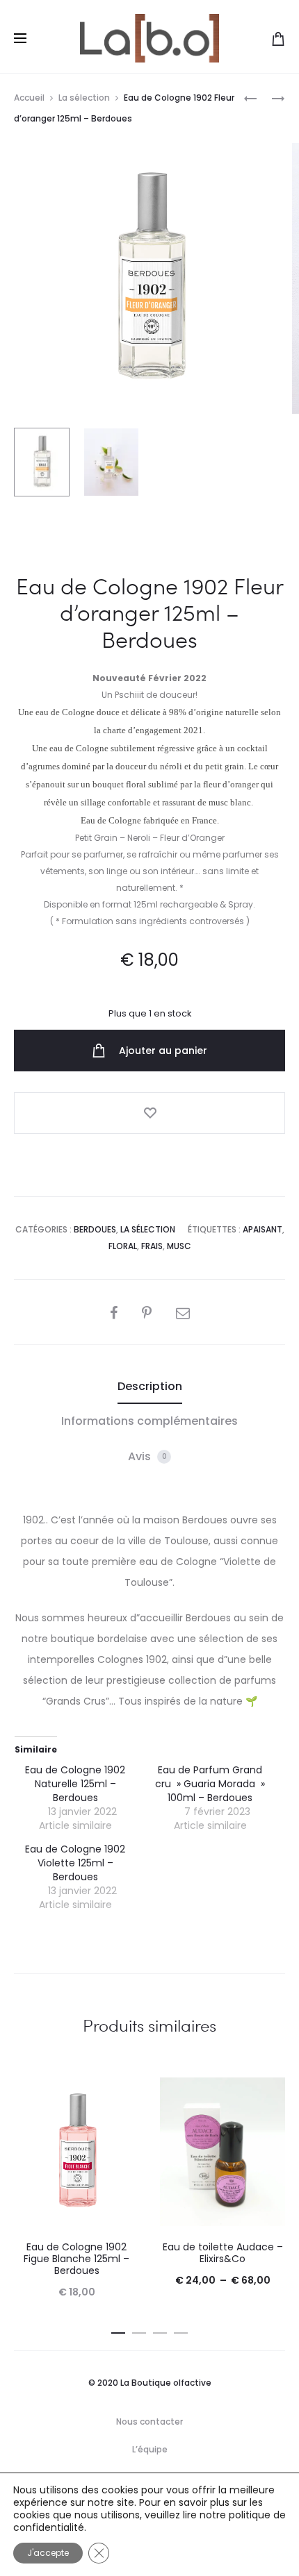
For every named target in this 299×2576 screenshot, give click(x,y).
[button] (118, 2330)
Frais (152, 1246)
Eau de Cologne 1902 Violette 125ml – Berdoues (75, 1863)
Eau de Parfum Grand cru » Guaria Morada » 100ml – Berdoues (210, 1784)
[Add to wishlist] (149, 1113)
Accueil (29, 98)
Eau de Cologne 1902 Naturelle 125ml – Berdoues (75, 1784)
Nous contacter (149, 2422)
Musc (179, 1246)
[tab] (150, 1387)
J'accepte (48, 2553)
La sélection (84, 98)
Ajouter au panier (162, 1051)
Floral (123, 1246)
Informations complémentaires (149, 1421)
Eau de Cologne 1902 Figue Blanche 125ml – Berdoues (76, 2259)
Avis (147, 1456)
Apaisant (262, 1229)
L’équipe (150, 2449)
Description (150, 1386)
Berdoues (95, 1229)
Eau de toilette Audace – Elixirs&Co (223, 2253)
